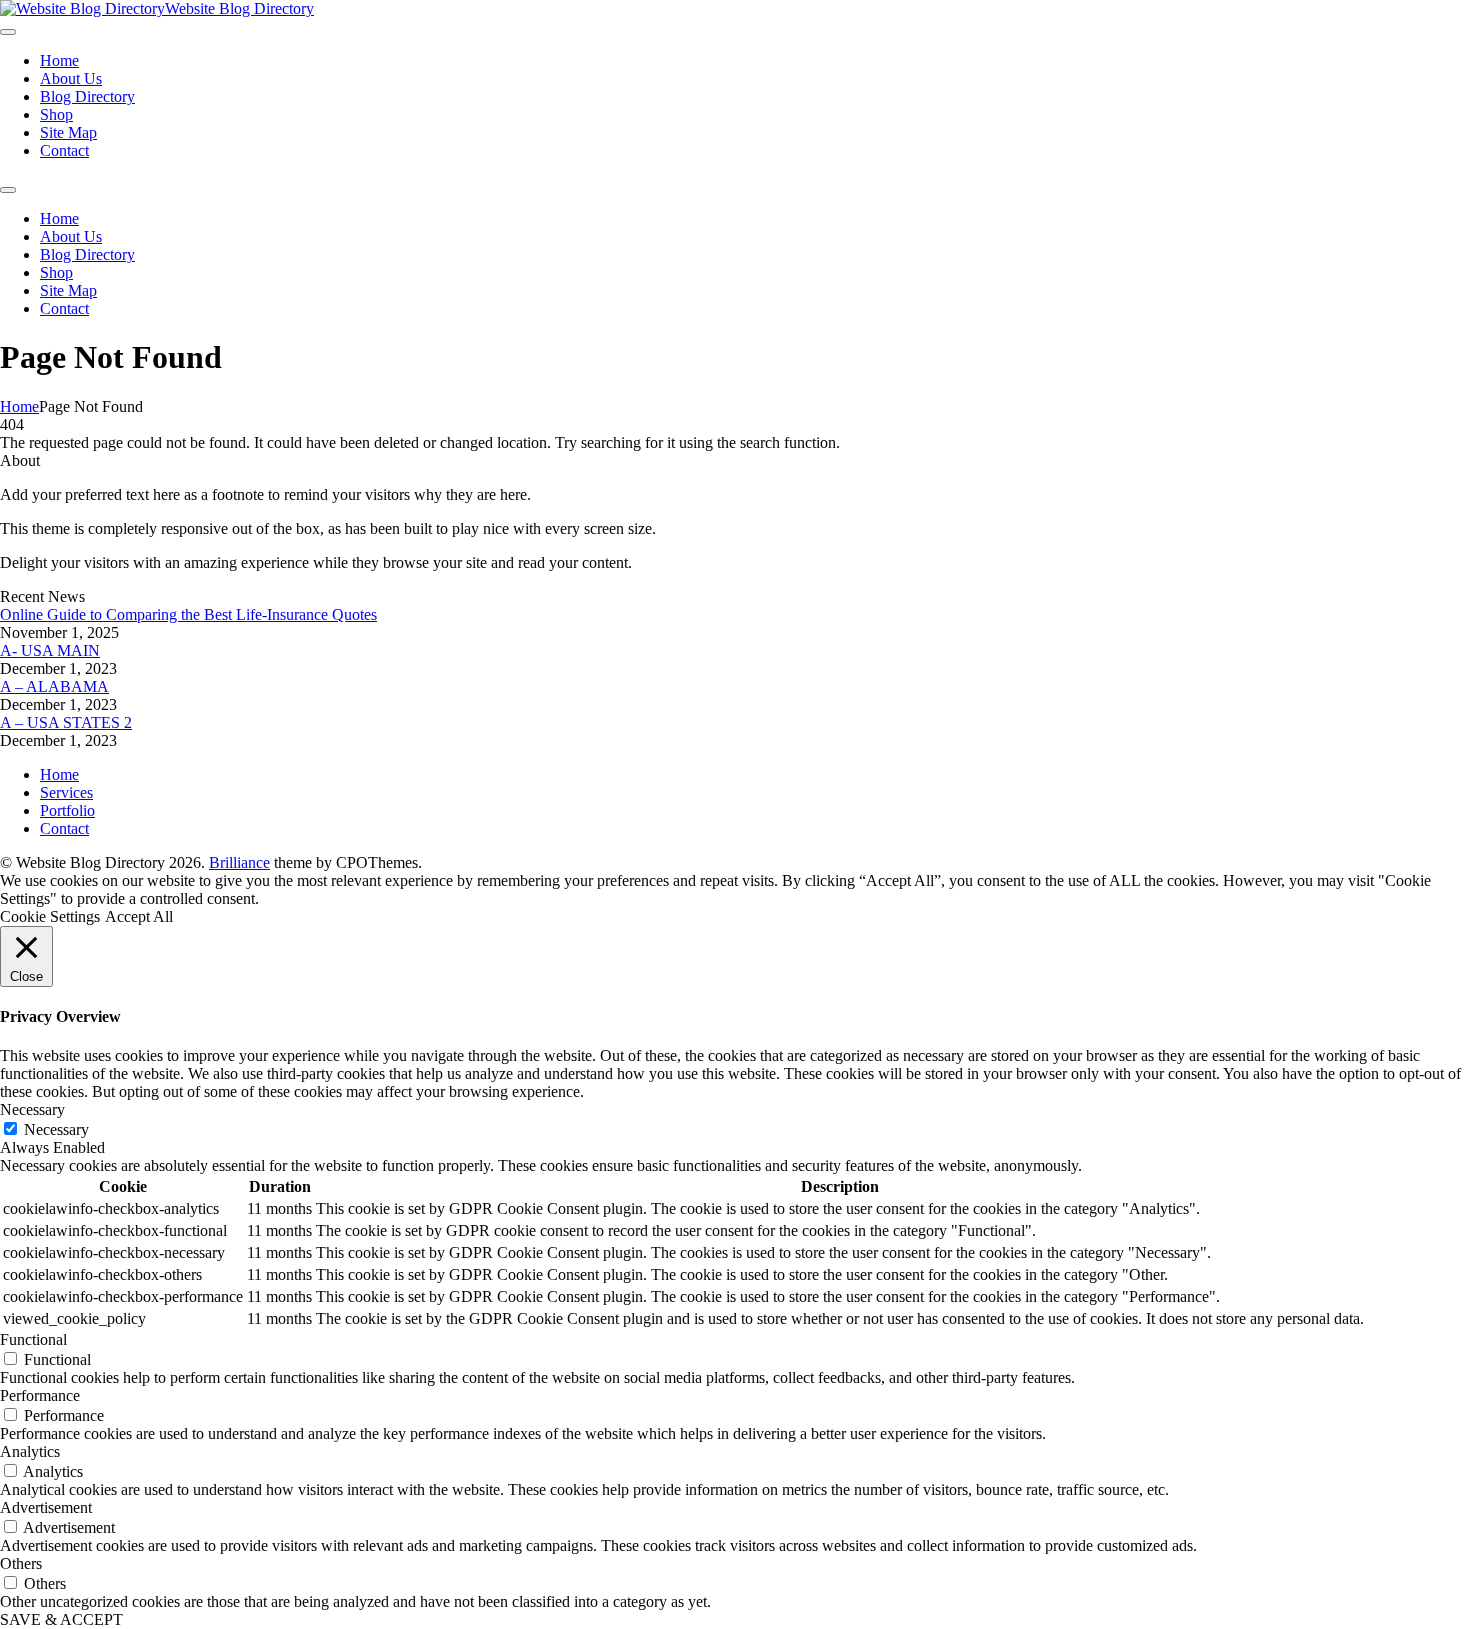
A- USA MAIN (50, 650)
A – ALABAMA (54, 686)
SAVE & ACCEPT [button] (61, 1619)
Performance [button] (40, 1395)
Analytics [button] (30, 1451)
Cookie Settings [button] (50, 916)
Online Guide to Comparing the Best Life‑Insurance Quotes (188, 614)
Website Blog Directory (239, 8)
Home (19, 406)
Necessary (56, 1129)
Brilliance (239, 862)
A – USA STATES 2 (66, 722)
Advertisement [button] (46, 1507)
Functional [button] (33, 1339)
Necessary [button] (32, 1109)
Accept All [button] (139, 916)
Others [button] (21, 1563)
